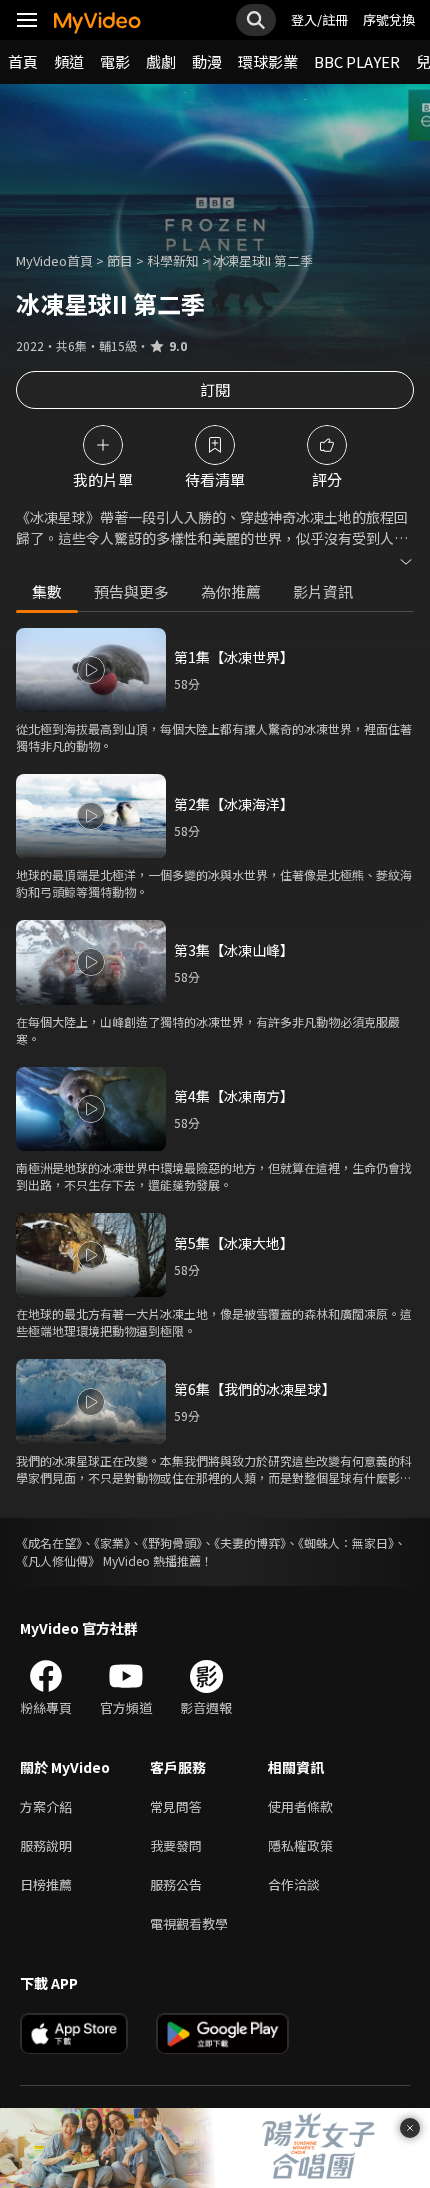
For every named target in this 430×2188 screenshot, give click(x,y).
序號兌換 (389, 19)
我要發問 (176, 1845)
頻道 (69, 61)
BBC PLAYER (357, 61)
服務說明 (46, 1845)
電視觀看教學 (189, 1923)
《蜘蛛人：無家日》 (346, 1542)
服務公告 (176, 1884)
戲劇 (161, 61)
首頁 (23, 61)
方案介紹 (46, 1806)
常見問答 (176, 1806)
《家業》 (112, 1542)
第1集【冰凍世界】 (234, 657)
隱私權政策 (300, 1845)
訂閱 (215, 389)
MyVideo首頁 (54, 260)
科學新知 (173, 260)
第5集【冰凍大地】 (234, 1243)
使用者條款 (300, 1806)
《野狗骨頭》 (172, 1542)
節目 (120, 260)
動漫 (207, 61)
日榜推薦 (46, 1884)
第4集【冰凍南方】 (234, 1096)
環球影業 (268, 61)
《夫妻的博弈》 (250, 1542)
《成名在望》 (49, 1542)
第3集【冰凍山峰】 (234, 950)
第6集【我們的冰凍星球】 (255, 1389)
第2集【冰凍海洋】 (234, 804)
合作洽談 (294, 1884)
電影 (115, 61)
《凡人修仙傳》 (58, 1560)
